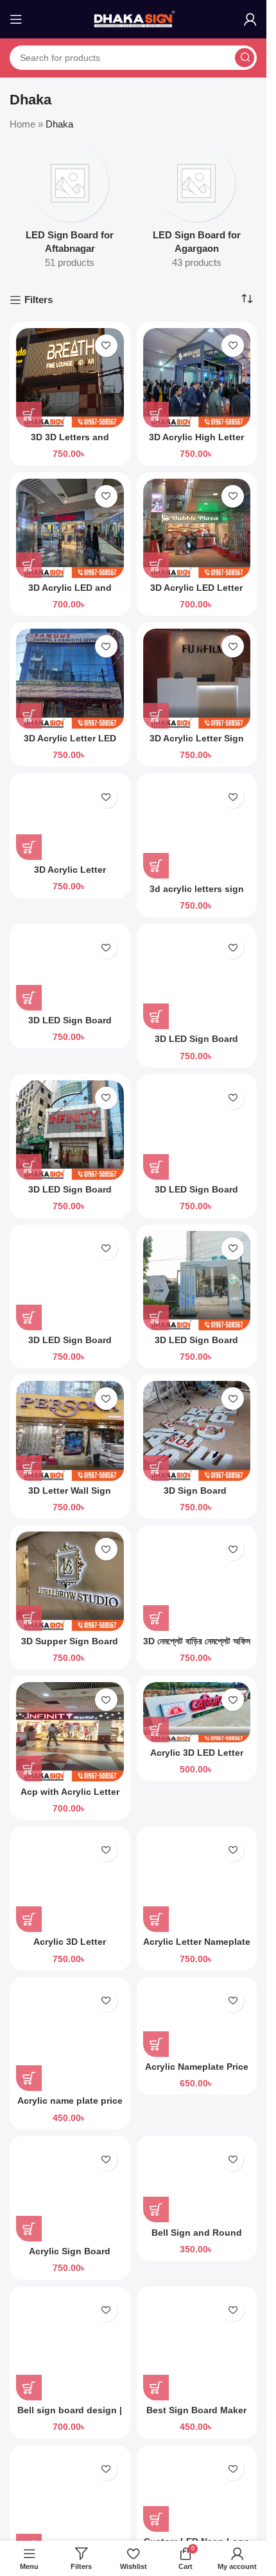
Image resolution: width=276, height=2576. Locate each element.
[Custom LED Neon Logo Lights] (197, 2492)
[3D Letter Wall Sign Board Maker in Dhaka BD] (70, 1431)
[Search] (245, 58)
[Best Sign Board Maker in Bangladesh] (197, 2347)
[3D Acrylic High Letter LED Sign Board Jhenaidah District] (197, 378)
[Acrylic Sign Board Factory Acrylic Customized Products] (70, 2192)
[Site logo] (134, 18)
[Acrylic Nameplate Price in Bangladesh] (197, 2020)
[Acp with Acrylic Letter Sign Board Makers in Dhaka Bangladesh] (70, 1732)
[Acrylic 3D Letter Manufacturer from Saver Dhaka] (70, 1882)
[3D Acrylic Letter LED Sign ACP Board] (70, 678)
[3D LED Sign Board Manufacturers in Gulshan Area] (70, 1130)
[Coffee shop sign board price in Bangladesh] (70, 2506)
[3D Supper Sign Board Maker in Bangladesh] (70, 1581)
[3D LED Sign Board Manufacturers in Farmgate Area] (197, 979)
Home (22, 124)
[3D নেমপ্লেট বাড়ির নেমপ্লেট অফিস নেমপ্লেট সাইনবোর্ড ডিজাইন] (197, 1581)
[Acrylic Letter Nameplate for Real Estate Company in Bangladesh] (197, 1882)
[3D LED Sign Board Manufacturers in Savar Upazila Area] (197, 1281)
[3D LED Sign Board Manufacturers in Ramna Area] (70, 1281)
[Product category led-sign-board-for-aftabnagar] (70, 211)
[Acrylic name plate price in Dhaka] (70, 2037)
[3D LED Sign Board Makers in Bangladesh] (70, 970)
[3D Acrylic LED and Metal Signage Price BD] (70, 528)
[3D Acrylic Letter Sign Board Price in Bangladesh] (197, 678)
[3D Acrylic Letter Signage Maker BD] (70, 820)
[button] (29, 415)
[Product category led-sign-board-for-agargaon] (197, 211)
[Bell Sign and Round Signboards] (197, 2183)
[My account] (250, 19)
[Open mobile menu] (16, 19)
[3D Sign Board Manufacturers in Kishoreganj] (197, 1431)
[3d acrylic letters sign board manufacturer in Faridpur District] (197, 829)
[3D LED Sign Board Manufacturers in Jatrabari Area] (197, 1130)
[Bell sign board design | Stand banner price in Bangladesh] (70, 2347)
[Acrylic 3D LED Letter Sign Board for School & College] (197, 1712)
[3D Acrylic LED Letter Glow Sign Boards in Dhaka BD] (197, 528)
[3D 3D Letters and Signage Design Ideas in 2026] (70, 378)
